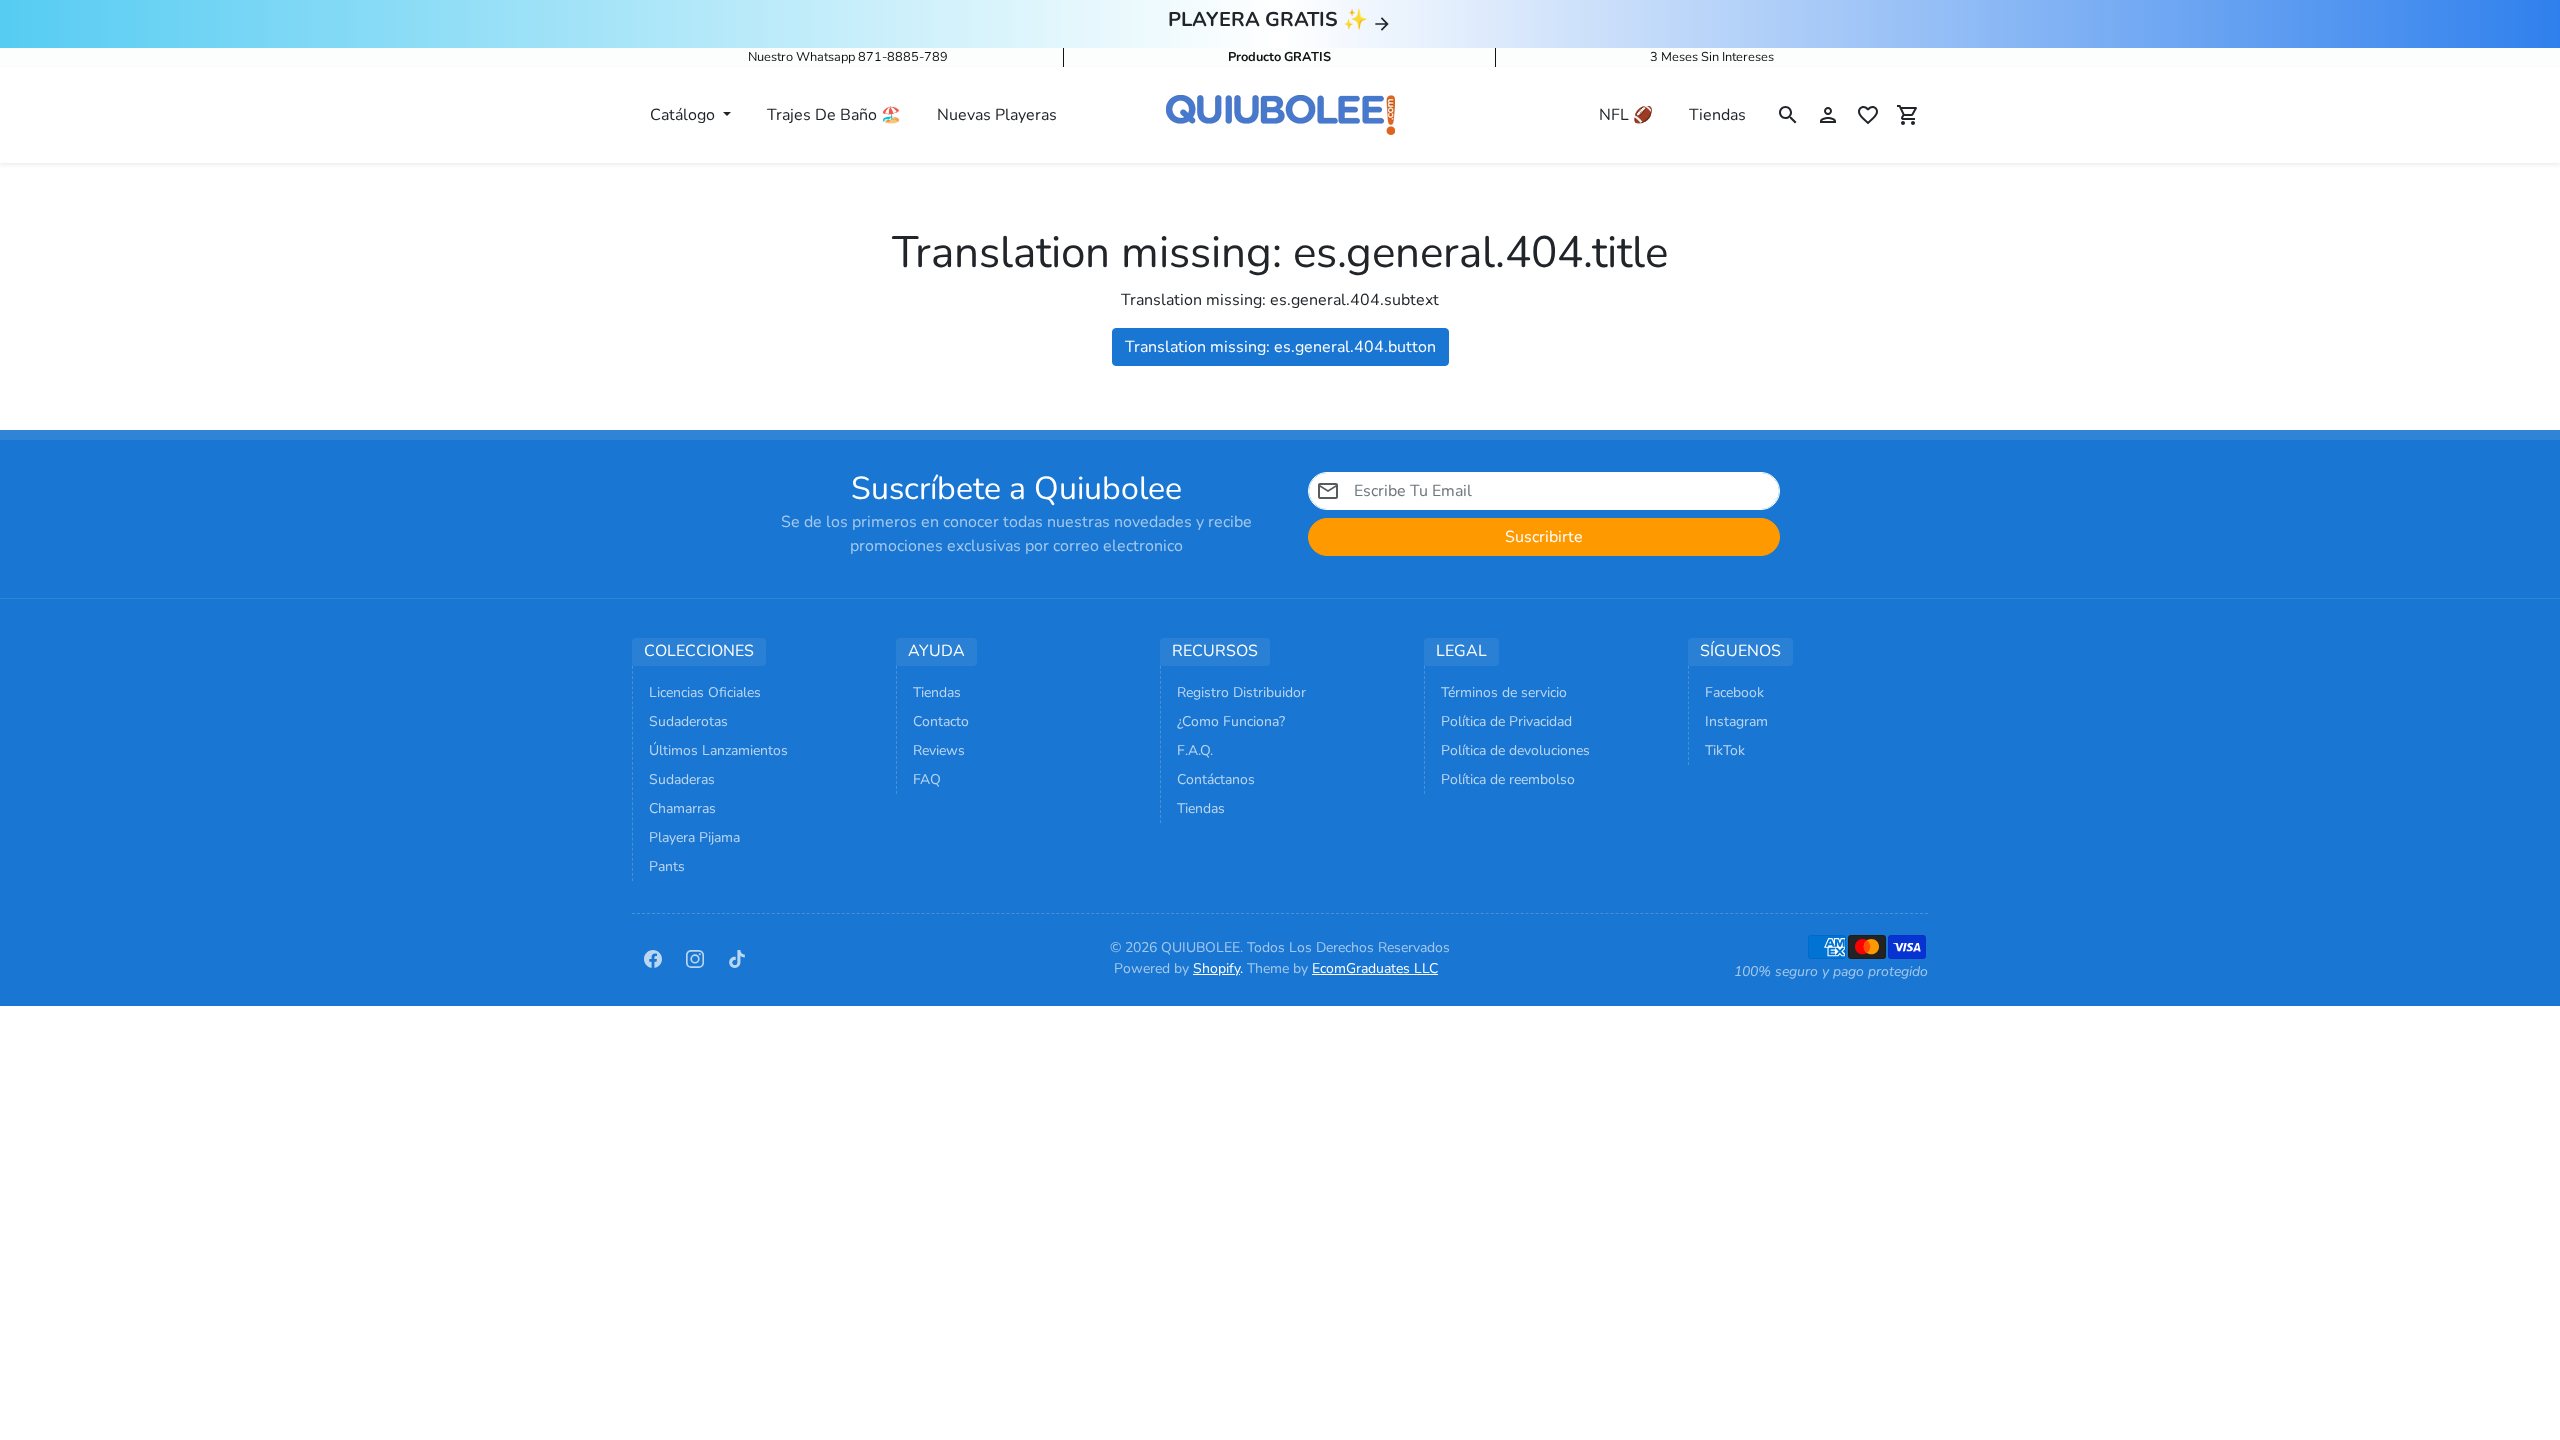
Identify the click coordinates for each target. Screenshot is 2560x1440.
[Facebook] (653, 958)
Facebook (1734, 692)
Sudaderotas (688, 721)
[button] (1788, 115)
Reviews (939, 750)
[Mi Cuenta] (1828, 115)
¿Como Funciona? (1231, 721)
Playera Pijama (694, 837)
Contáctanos (1216, 779)
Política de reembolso (1508, 779)
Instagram (1736, 721)
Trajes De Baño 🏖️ (834, 115)
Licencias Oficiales (705, 692)
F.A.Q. (1195, 750)
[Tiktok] (737, 958)
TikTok (1725, 750)
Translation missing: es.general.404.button (1280, 347)
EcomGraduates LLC (1375, 968)
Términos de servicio (1504, 692)
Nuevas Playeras (997, 115)
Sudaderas (682, 779)
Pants (667, 866)
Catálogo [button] (684, 115)
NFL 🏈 (1626, 115)
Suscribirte (1544, 537)
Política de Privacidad (1506, 721)
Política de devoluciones (1515, 750)
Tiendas (1717, 115)
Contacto (941, 721)
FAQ (927, 779)
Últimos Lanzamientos (718, 750)
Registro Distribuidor (1241, 692)
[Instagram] (695, 958)
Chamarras (682, 808)
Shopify (1216, 968)
